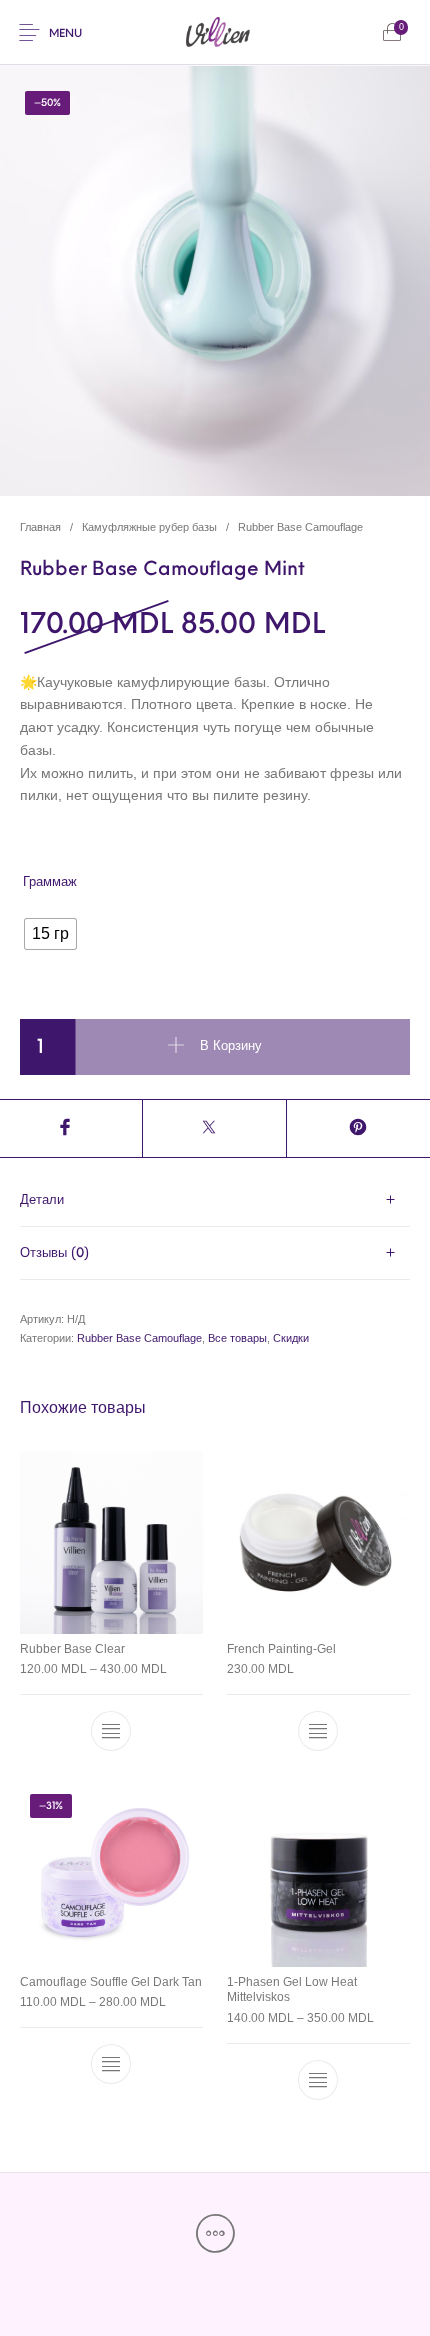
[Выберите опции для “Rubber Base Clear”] (112, 1732)
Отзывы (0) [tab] (54, 1253)
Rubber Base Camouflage (300, 527)
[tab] (215, 1200)
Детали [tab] (42, 1200)
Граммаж (50, 882)
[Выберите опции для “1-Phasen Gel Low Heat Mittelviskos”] (318, 2080)
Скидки (291, 1338)
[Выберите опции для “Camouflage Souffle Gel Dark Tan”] (112, 2064)
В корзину (231, 1046)
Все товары (237, 1338)
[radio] (50, 934)
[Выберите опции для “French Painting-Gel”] (318, 1732)
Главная (40, 527)
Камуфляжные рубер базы (149, 527)
